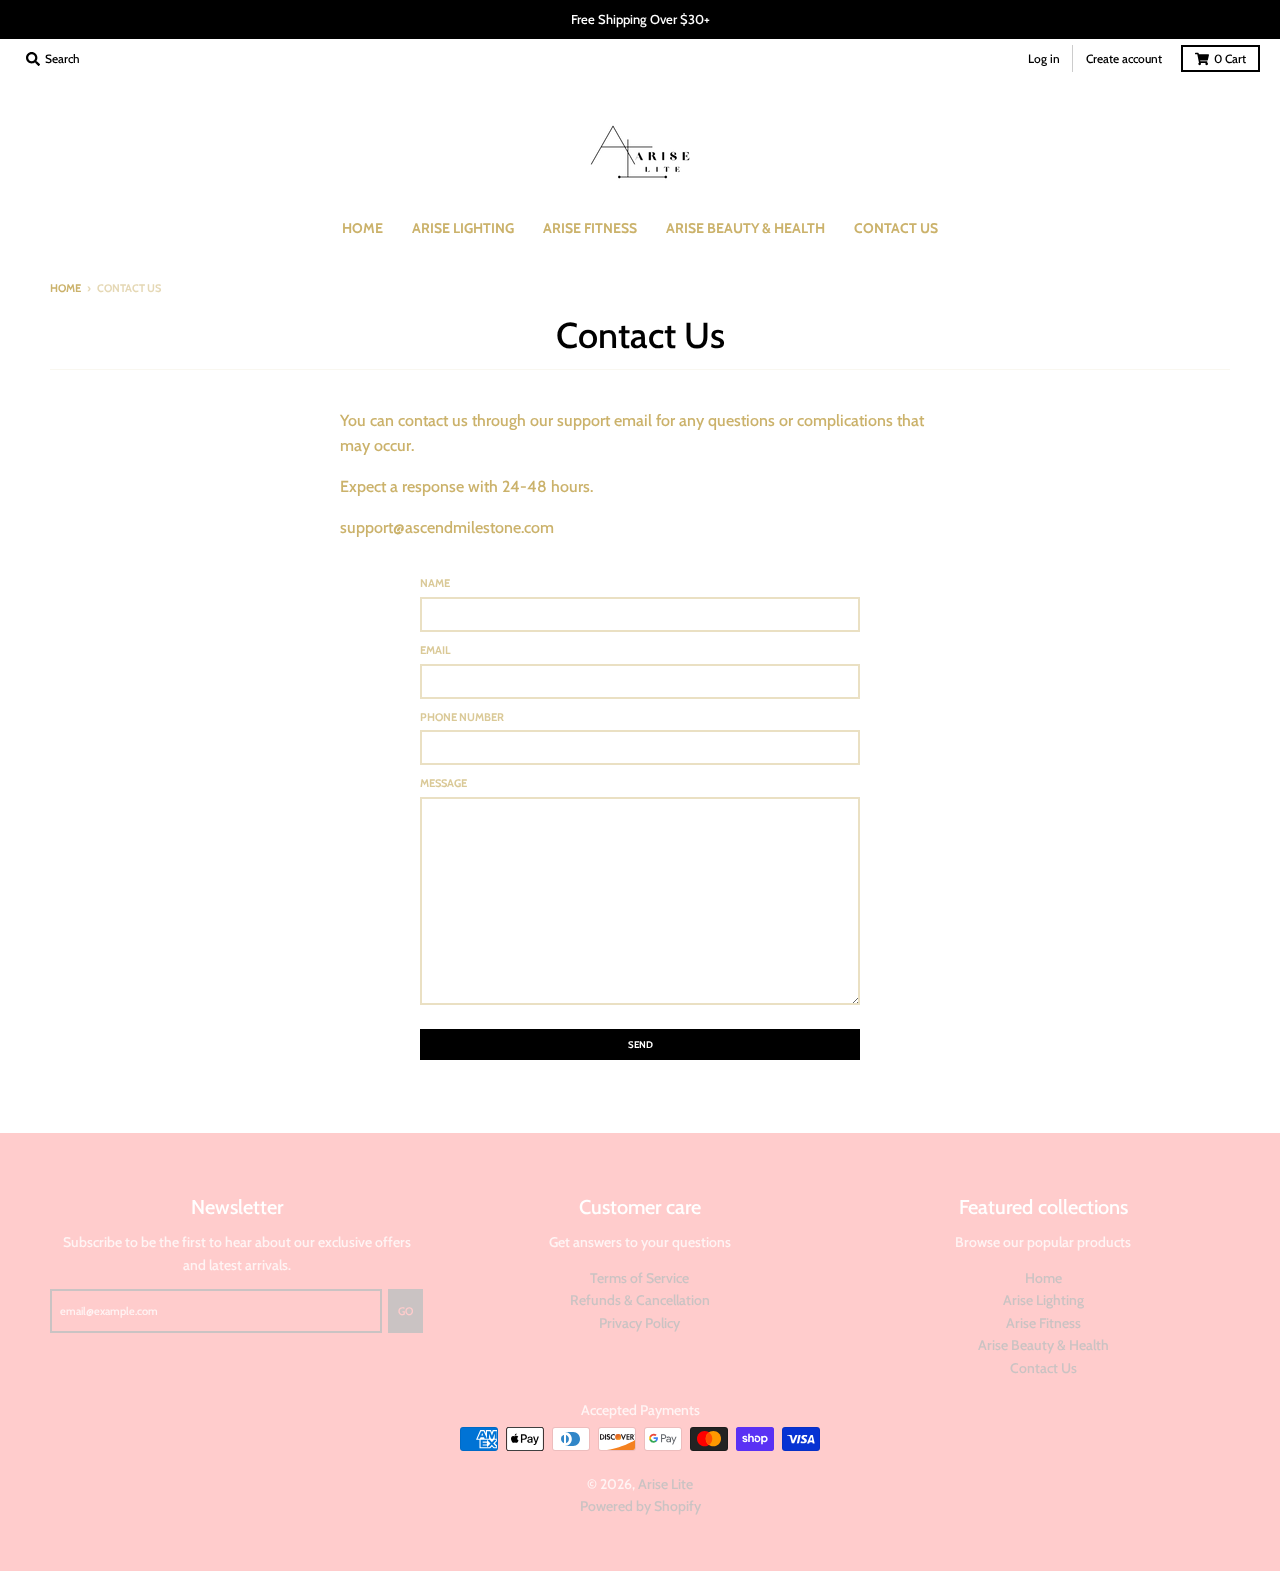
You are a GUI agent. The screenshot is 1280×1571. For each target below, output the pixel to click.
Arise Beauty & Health (1043, 1345)
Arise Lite (665, 1484)
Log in (1044, 58)
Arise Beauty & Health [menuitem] (745, 228)
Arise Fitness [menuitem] (590, 228)
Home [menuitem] (362, 228)
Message (443, 783)
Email (435, 650)
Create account (1124, 58)
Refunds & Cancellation (640, 1300)
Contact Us (1043, 1368)
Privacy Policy (639, 1323)
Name (435, 583)
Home (65, 288)
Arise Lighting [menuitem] (463, 228)
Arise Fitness (1043, 1323)
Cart (1230, 58)
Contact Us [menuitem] (896, 228)
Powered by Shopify (640, 1506)
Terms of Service (639, 1278)
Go (405, 1311)
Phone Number (462, 717)
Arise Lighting (1043, 1300)
